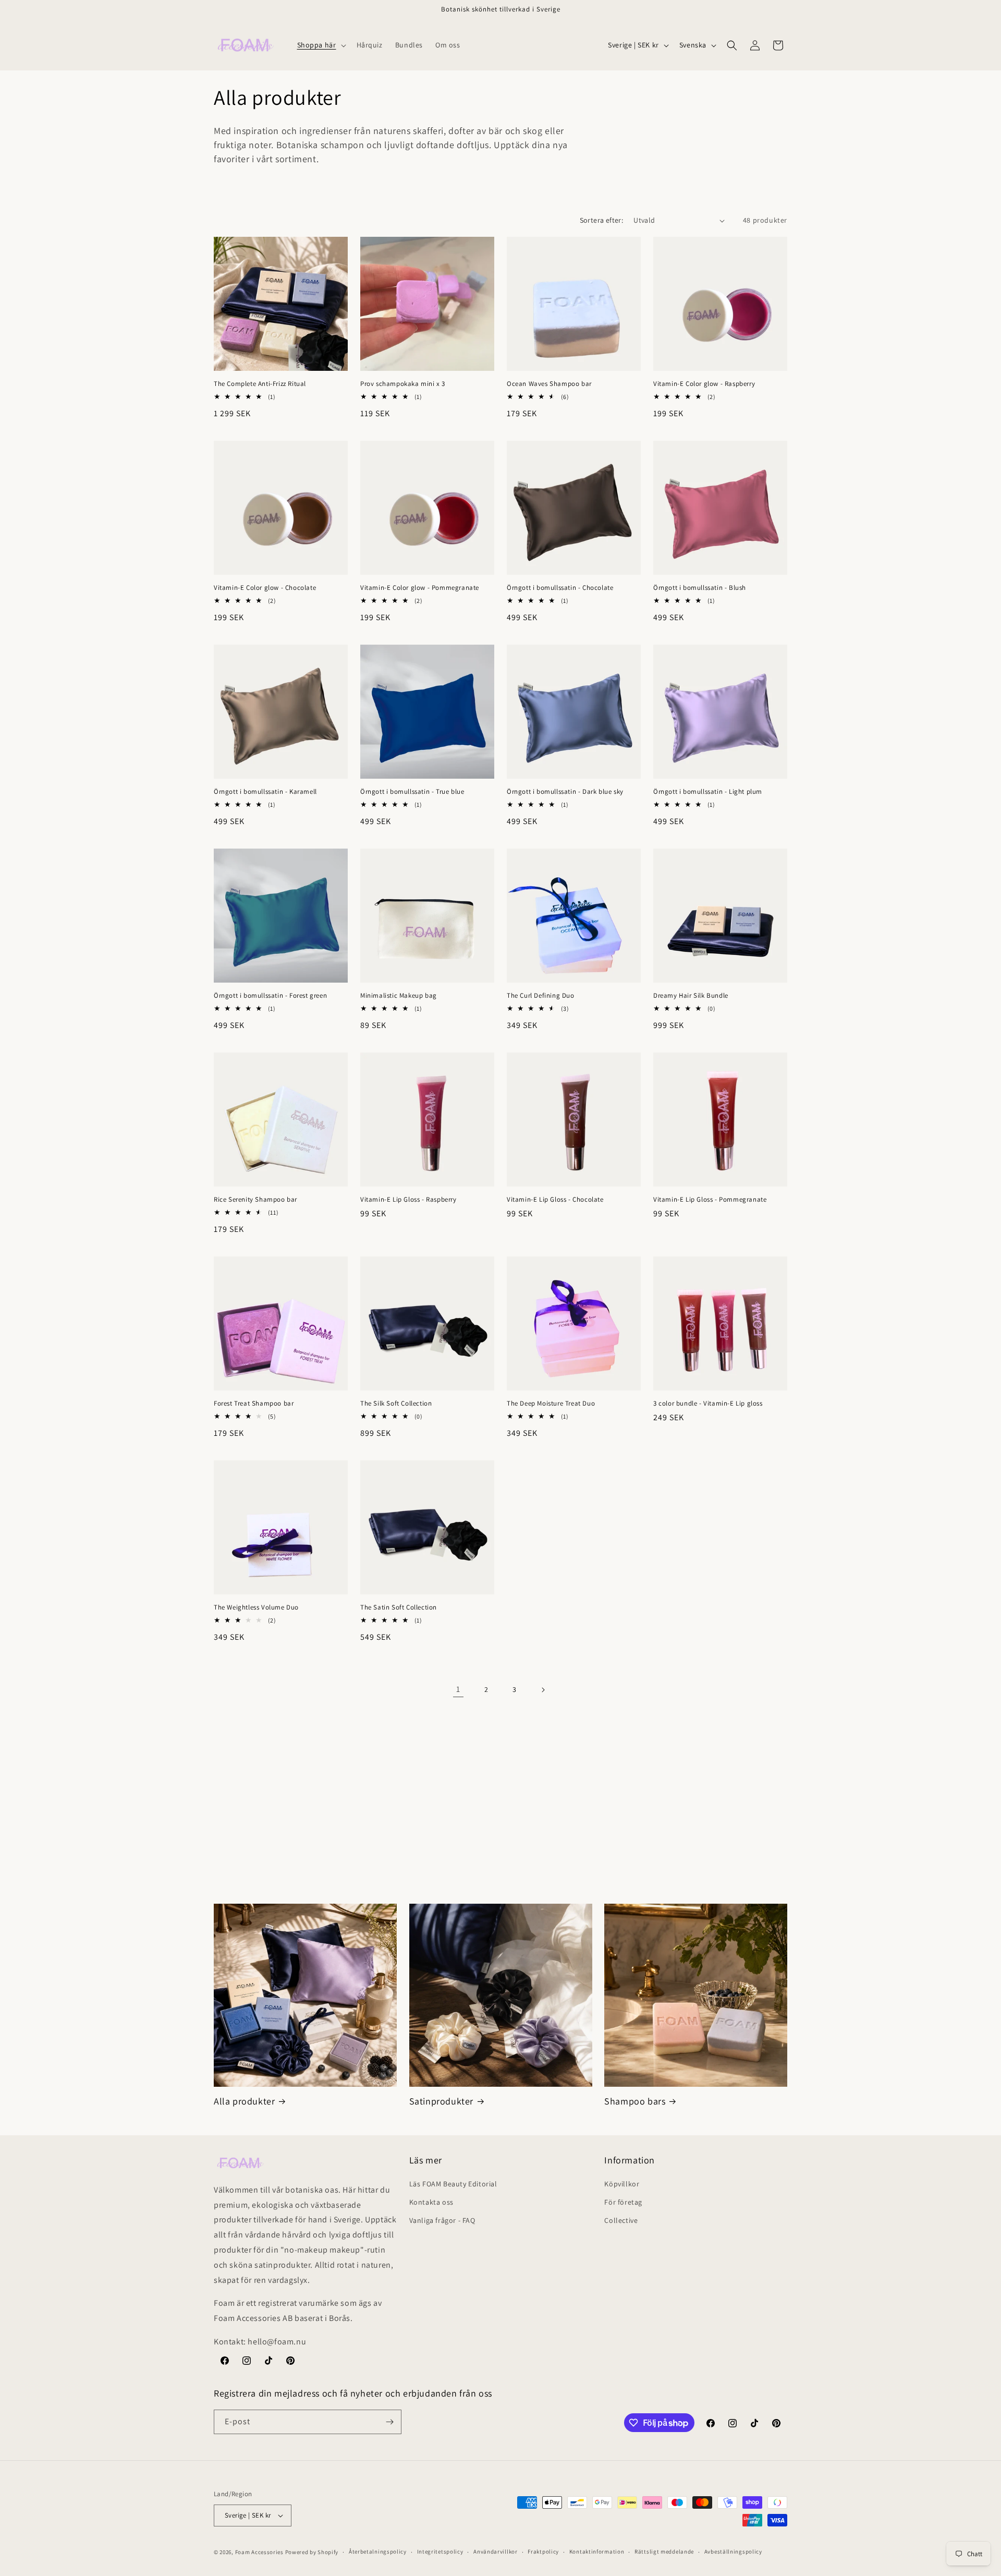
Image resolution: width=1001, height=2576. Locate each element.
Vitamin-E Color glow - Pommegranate (420, 588)
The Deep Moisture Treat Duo (551, 1404)
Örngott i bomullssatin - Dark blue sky (565, 792)
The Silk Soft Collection (396, 1404)
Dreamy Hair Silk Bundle (691, 996)
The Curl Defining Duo (541, 996)
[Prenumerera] (389, 2422)
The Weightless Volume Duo (256, 1607)
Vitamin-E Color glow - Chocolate (265, 588)
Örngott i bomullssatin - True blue (412, 792)
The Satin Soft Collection (399, 1607)
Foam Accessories (259, 2552)
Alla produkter (244, 2101)
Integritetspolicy (440, 2551)
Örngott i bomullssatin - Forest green (270, 996)
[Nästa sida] (543, 1690)
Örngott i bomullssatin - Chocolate (560, 588)
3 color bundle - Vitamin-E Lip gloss (708, 1404)
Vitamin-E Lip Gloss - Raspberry (408, 1200)
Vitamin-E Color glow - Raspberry (704, 384)
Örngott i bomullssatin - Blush (700, 588)
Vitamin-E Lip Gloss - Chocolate (555, 1200)
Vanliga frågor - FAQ (442, 2220)
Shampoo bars (635, 2101)
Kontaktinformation (597, 2551)
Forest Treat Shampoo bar (254, 1404)
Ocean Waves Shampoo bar (549, 384)
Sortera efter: (602, 220)
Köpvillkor (622, 2184)
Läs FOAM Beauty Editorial (453, 2184)
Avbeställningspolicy (733, 2551)
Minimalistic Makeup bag (399, 996)
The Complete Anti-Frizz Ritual (260, 384)
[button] (321, 45)
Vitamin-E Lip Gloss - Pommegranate (710, 1200)
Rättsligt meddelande (664, 2551)
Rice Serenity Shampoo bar (255, 1200)
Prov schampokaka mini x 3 (403, 384)
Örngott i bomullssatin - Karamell (265, 792)
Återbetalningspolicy (378, 2551)
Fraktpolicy (543, 2551)
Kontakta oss (431, 2202)
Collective (621, 2220)
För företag (623, 2202)
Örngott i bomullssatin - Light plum (708, 792)
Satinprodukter (441, 2101)
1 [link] (458, 1689)
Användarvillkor (496, 2551)
